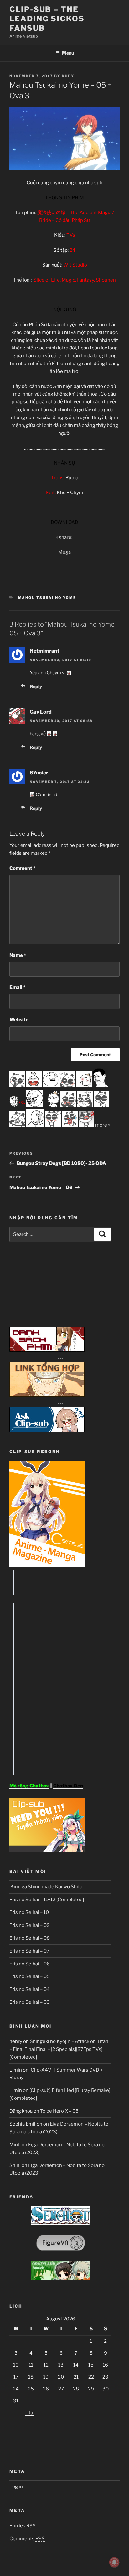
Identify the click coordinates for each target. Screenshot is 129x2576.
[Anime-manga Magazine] (47, 1566)
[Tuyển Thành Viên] (47, 1850)
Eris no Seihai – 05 (30, 1976)
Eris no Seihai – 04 (30, 1989)
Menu (68, 53)
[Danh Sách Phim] (47, 1350)
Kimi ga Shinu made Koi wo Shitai (46, 1887)
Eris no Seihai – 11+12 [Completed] (47, 1900)
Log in (16, 2487)
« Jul (30, 2413)
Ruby (68, 76)
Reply (36, 686)
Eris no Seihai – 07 (29, 1951)
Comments (27, 2539)
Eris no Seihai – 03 (30, 2002)
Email (17, 987)
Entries (23, 2526)
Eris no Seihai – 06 (30, 1964)
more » (103, 1125)
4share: (64, 537)
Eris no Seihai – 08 (30, 1938)
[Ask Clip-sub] (47, 1431)
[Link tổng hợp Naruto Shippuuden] (47, 1395)
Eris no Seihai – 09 (30, 1925)
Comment (22, 868)
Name (18, 955)
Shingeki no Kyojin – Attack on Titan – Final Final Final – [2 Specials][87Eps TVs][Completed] (59, 2049)
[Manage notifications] (114, 2562)
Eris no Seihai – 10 (29, 1912)
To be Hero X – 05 (59, 2111)
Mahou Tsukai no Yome (47, 598)
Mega (64, 552)
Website (19, 1020)
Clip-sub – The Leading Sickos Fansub (47, 19)
